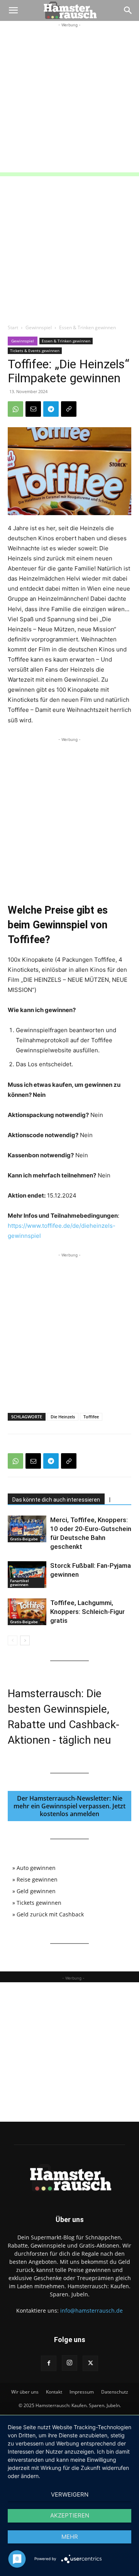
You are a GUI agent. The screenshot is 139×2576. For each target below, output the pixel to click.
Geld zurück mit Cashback (50, 1914)
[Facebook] (49, 2363)
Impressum (82, 2392)
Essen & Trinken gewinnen (87, 327)
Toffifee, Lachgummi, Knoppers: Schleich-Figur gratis (87, 1612)
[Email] (33, 409)
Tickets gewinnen (39, 1903)
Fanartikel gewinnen (19, 1583)
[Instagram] (69, 2363)
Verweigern (70, 2494)
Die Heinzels (63, 1417)
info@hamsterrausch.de (92, 2310)
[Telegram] (51, 409)
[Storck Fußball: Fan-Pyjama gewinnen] (27, 1575)
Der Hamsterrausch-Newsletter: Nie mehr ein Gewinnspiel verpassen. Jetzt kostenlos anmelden (69, 1806)
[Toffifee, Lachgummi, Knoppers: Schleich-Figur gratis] (27, 1612)
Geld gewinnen (36, 1891)
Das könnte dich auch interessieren (56, 1500)
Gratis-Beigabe (24, 1539)
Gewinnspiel (39, 327)
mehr (70, 2537)
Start (13, 327)
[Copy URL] (69, 409)
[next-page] (25, 1640)
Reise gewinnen (37, 1879)
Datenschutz (115, 2392)
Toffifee (91, 1417)
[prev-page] (13, 1640)
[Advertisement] (69, 99)
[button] (13, 10)
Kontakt (54, 2392)
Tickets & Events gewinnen (35, 351)
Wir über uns (25, 2392)
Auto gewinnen (36, 1868)
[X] (90, 2363)
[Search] (128, 10)
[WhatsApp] (15, 409)
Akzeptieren (70, 2515)
